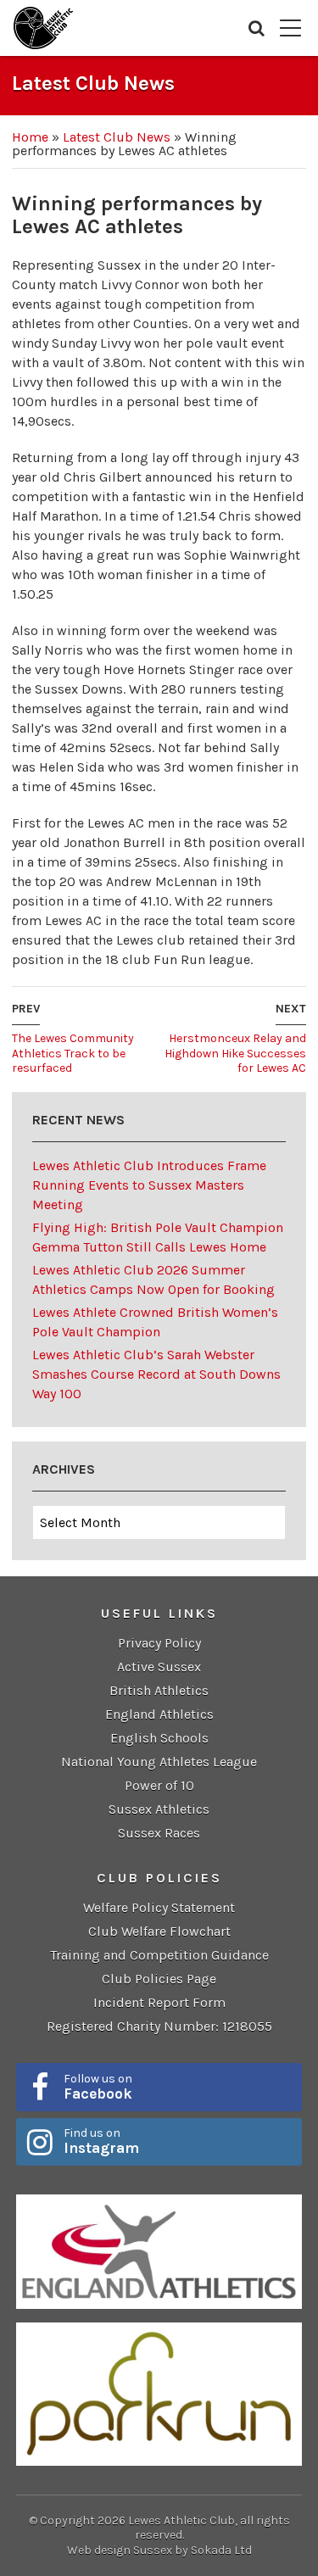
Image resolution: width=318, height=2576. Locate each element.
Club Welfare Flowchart (159, 1931)
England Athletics (159, 1714)
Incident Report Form (159, 2002)
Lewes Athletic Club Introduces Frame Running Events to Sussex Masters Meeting (149, 1185)
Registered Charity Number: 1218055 (159, 2026)
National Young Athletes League (159, 1762)
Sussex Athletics (159, 1809)
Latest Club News (117, 137)
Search (257, 28)
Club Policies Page (159, 1979)
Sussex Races (159, 1833)
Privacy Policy (159, 1643)
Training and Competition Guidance (159, 1955)
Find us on (101, 2141)
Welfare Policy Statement (159, 1907)
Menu (290, 28)
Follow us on (98, 2087)
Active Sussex (159, 1667)
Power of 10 (159, 1785)
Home (30, 137)
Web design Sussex (120, 2550)
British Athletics (159, 1690)
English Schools (159, 1738)
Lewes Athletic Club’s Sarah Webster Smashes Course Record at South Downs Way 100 (156, 1374)
